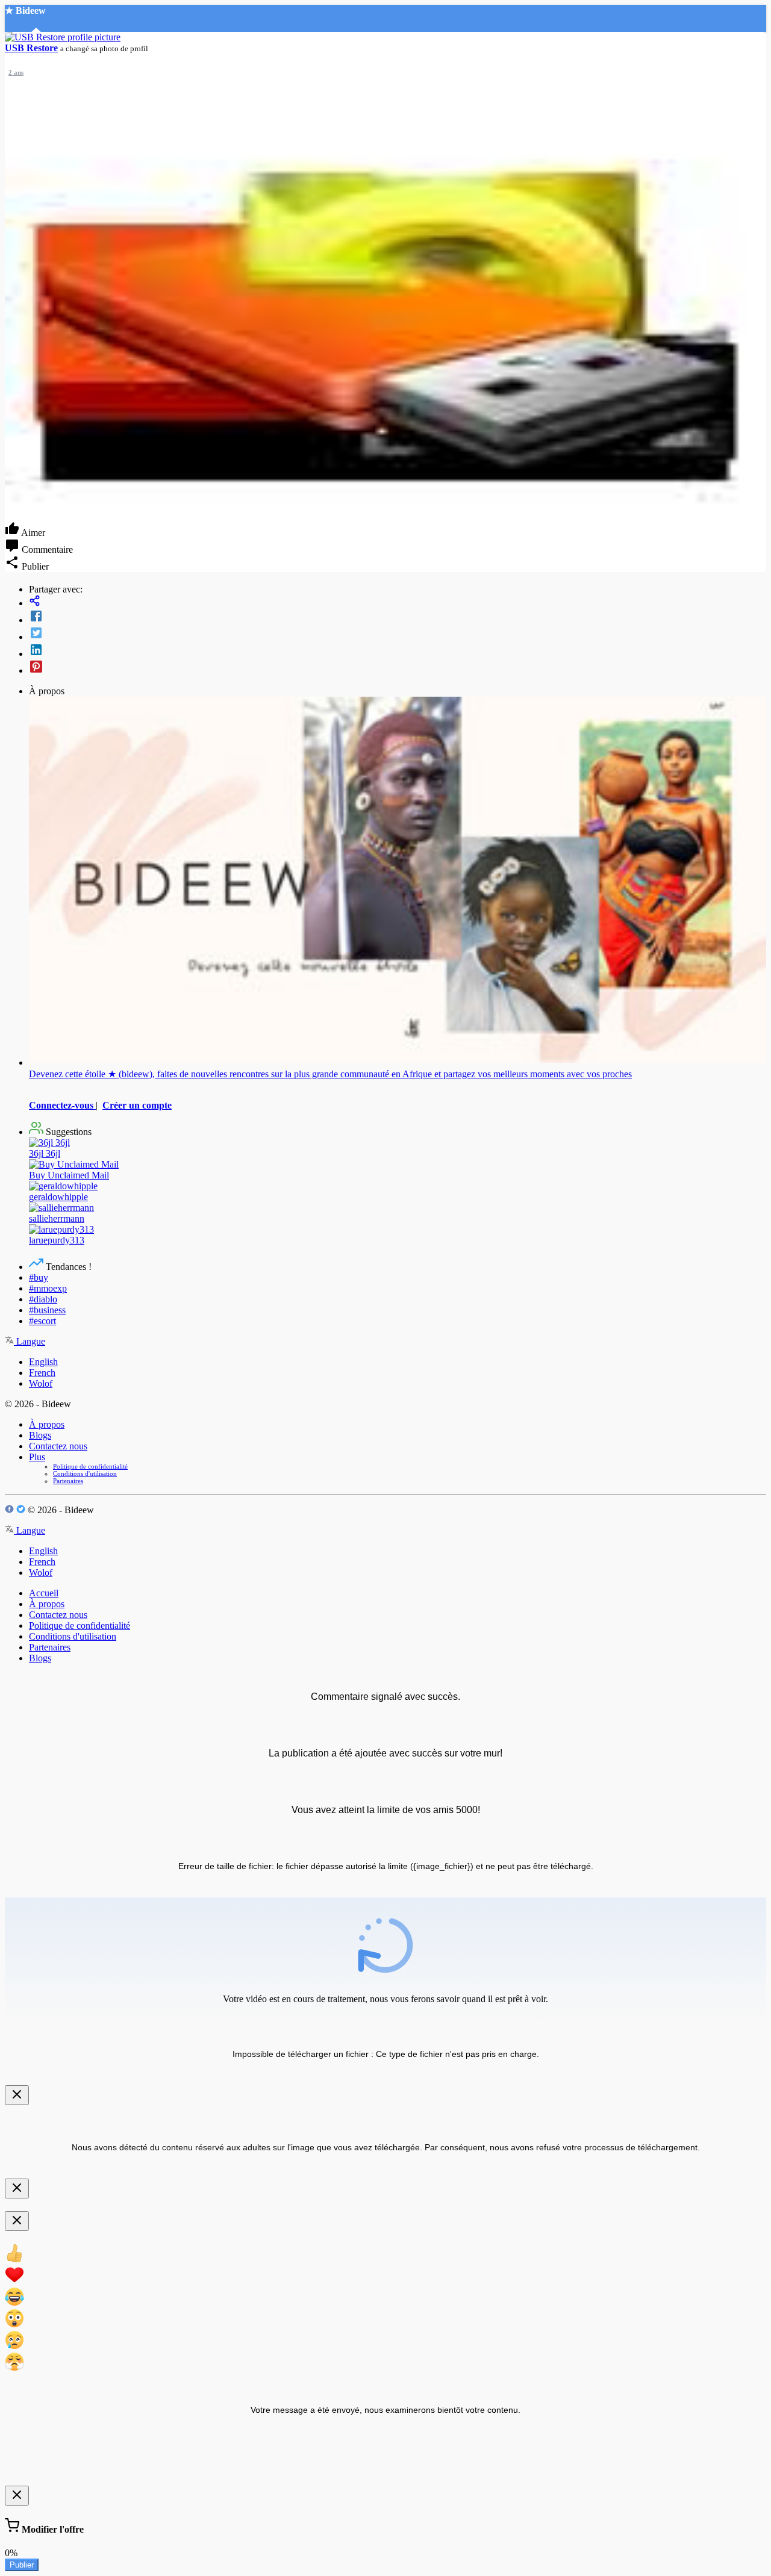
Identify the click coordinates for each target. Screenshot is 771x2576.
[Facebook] (398, 617)
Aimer (32, 533)
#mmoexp (48, 1288)
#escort (42, 1321)
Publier (22, 2565)
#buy (39, 1277)
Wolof (41, 1383)
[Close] (17, 2095)
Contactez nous (58, 1446)
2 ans (16, 72)
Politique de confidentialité (90, 1466)
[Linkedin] (398, 651)
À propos (47, 1424)
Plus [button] (37, 1457)
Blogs (40, 1435)
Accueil (44, 1593)
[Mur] (398, 602)
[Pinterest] (398, 668)
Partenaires (68, 1481)
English (43, 1362)
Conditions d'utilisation (85, 1473)
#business (47, 1310)
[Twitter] (398, 634)
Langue (30, 1341)
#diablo (43, 1299)
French (42, 1373)
